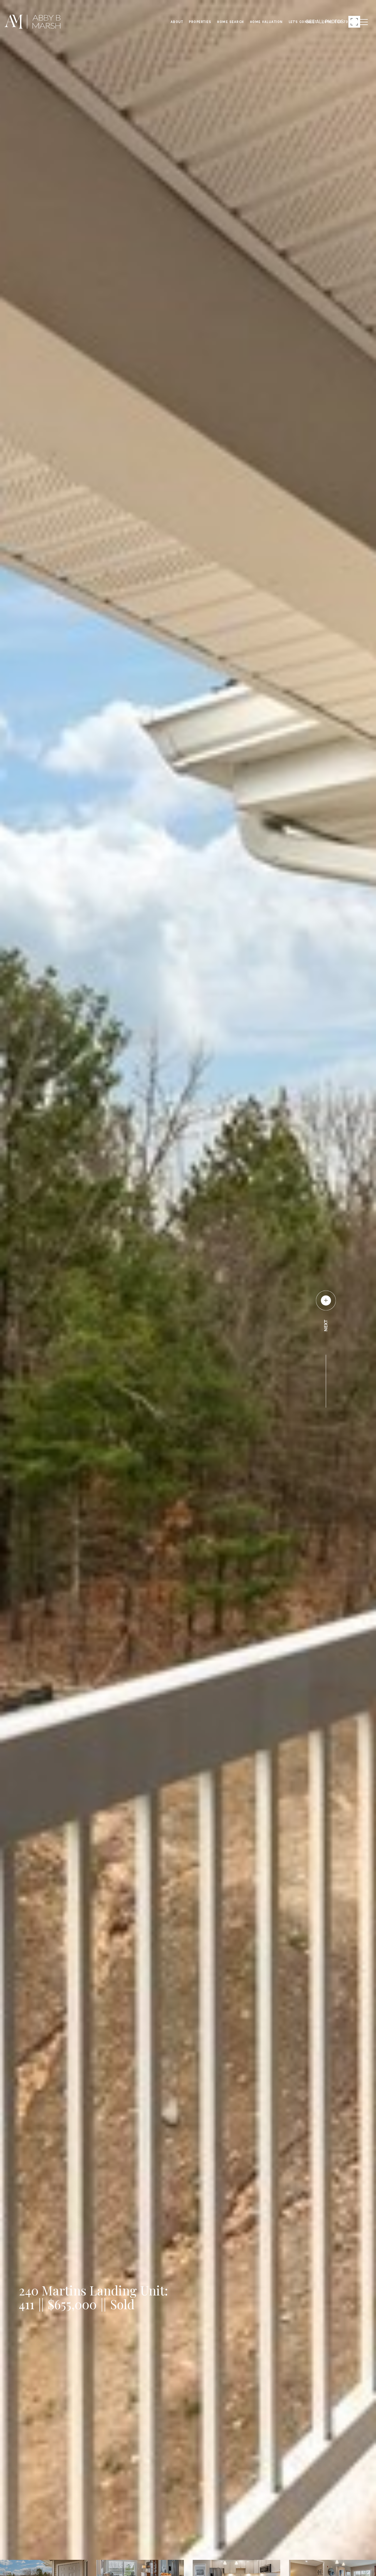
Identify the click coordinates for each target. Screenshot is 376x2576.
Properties (200, 22)
